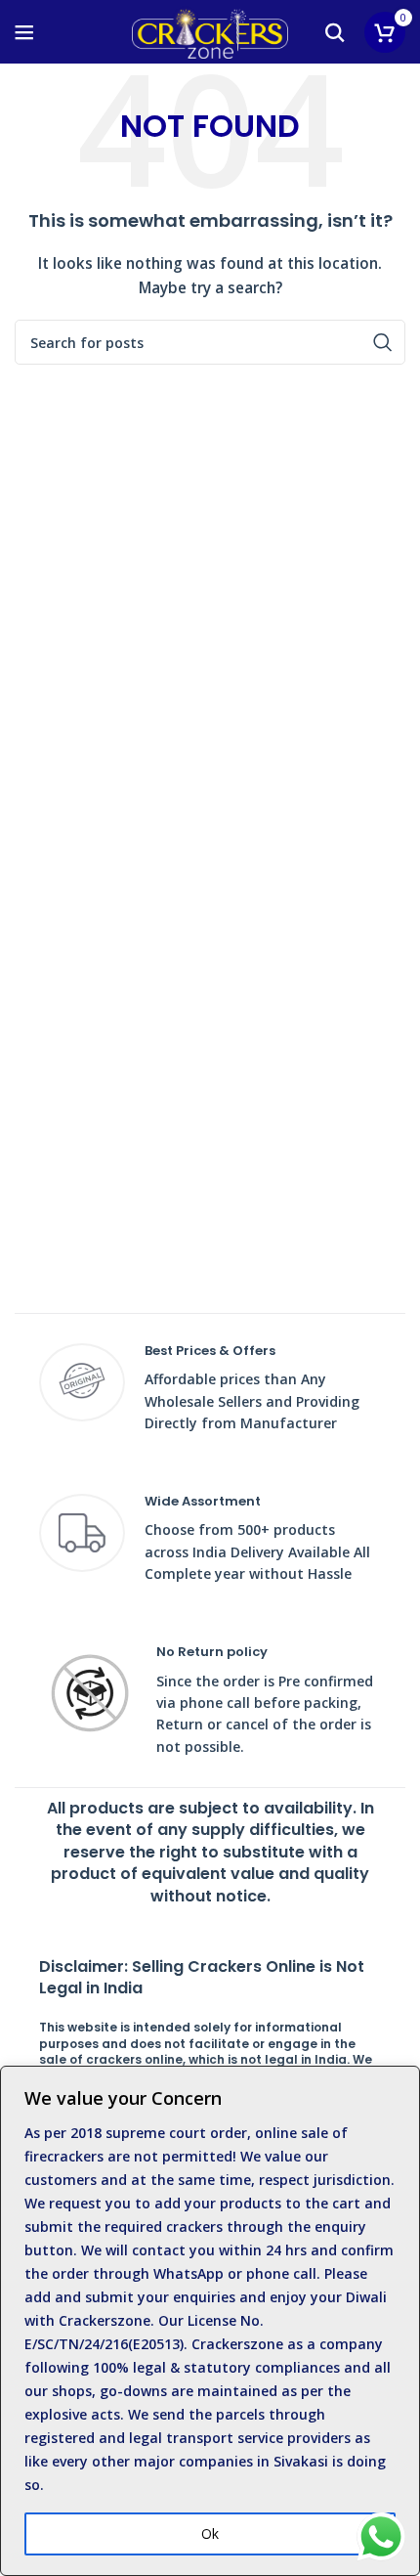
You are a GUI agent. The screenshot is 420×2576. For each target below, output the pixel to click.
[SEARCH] (383, 342)
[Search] (335, 32)
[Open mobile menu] (24, 32)
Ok (210, 2533)
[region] (210, 2321)
